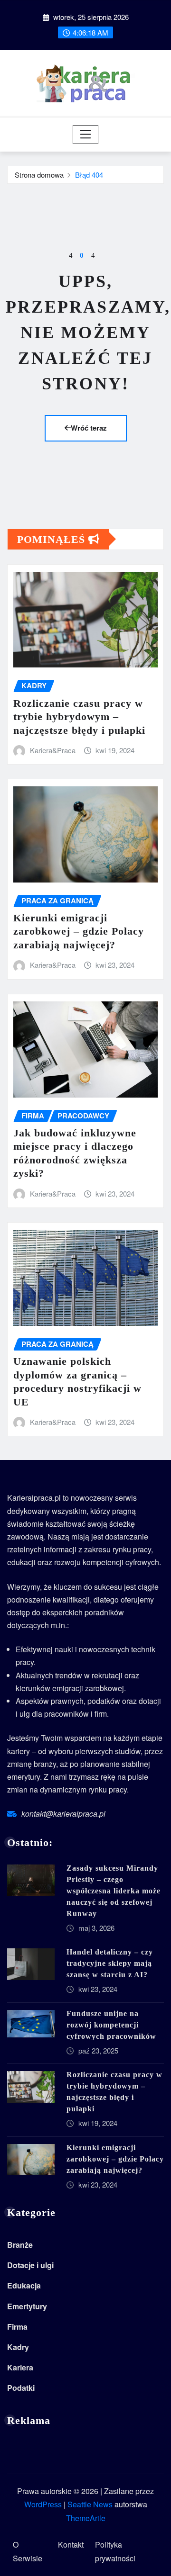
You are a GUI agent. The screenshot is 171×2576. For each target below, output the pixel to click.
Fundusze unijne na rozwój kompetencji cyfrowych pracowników (111, 2025)
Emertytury (27, 2306)
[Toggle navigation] (86, 135)
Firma (17, 2327)
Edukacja (24, 2285)
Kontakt (71, 2544)
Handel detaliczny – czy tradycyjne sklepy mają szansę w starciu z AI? (110, 1963)
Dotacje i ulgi (30, 2265)
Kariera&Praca (53, 750)
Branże (20, 2245)
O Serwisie (28, 2551)
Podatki (21, 2388)
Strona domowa (39, 175)
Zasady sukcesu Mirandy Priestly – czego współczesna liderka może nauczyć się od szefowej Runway (114, 1891)
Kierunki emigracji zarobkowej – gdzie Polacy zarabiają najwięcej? (79, 931)
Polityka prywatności (115, 2551)
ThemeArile (86, 2518)
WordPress (43, 2504)
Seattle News (90, 2504)
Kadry (18, 2347)
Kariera (20, 2367)
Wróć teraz (89, 428)
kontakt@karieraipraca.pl (63, 1814)
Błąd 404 (89, 175)
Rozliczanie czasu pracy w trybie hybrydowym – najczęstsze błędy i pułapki (79, 717)
